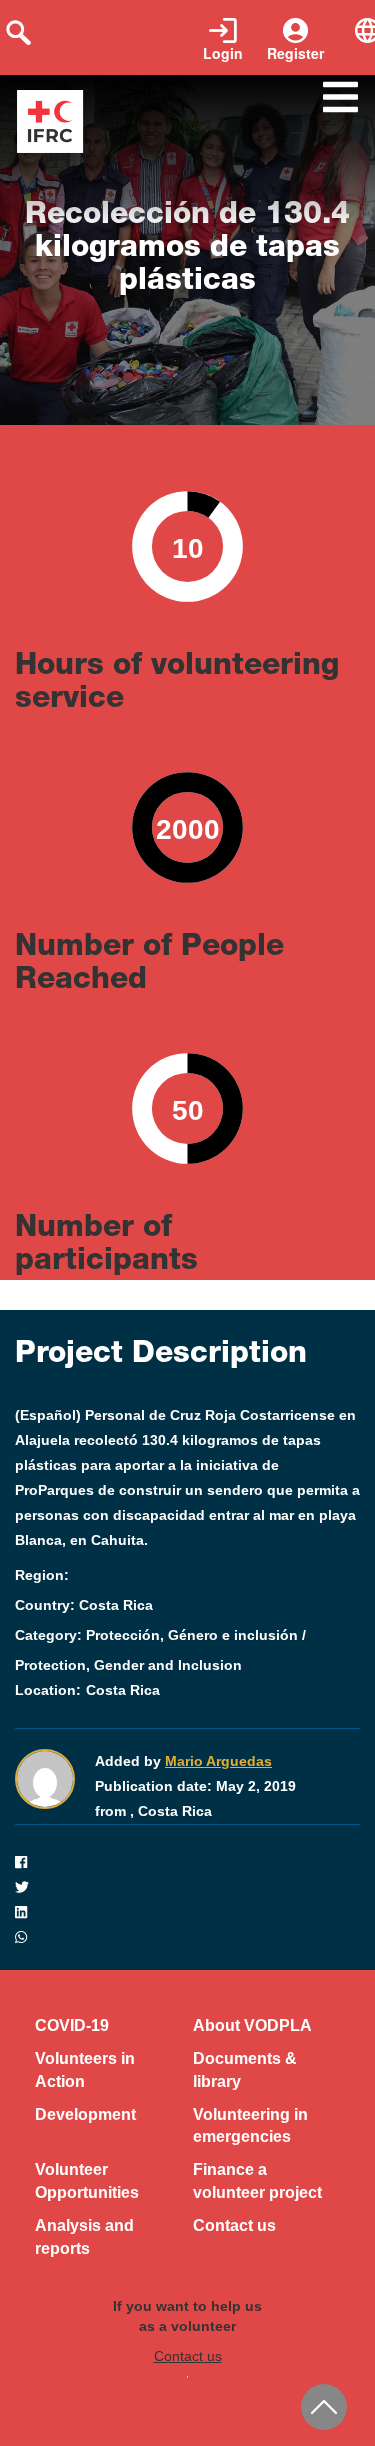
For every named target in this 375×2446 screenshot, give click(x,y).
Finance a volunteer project (257, 2181)
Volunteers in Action (85, 2070)
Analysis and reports (84, 2237)
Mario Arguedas (218, 1761)
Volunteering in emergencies (250, 2126)
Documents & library (245, 2070)
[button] (187, 1862)
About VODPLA (252, 2025)
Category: (48, 1635)
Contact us (234, 2225)
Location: (48, 1690)
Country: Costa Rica (84, 1605)
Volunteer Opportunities (87, 2181)
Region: (42, 1575)
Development (85, 2114)
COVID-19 (72, 2025)
